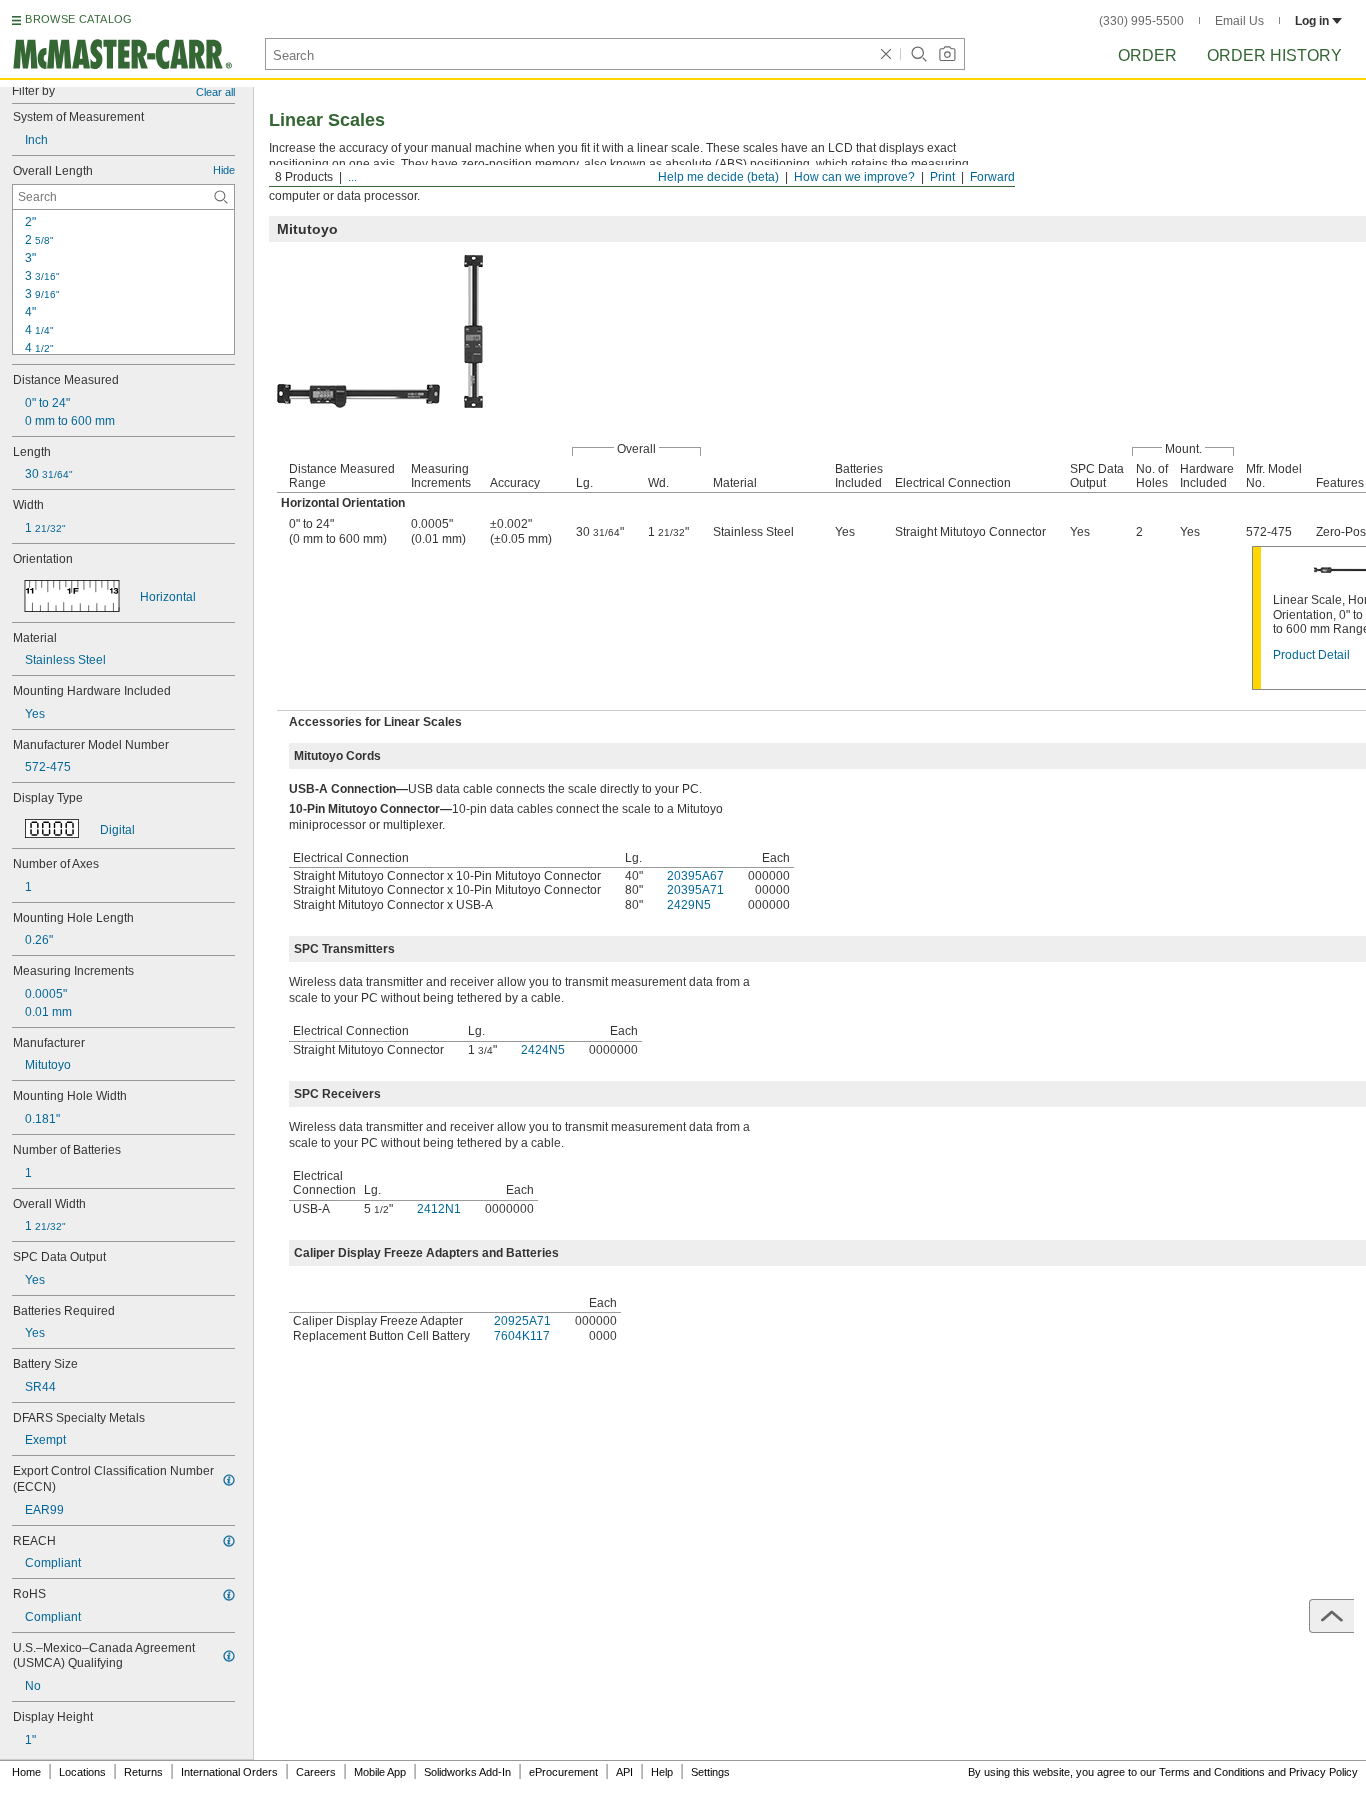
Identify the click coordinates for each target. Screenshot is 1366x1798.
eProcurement (563, 1772)
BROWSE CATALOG (78, 19)
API (624, 1772)
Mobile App (380, 1772)
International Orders (229, 1772)
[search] (221, 197)
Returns (143, 1772)
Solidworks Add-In (467, 1772)
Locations (82, 1772)
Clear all (215, 92)
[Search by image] (947, 54)
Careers (316, 1772)
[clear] (886, 54)
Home (26, 1772)
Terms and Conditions (1212, 1772)
